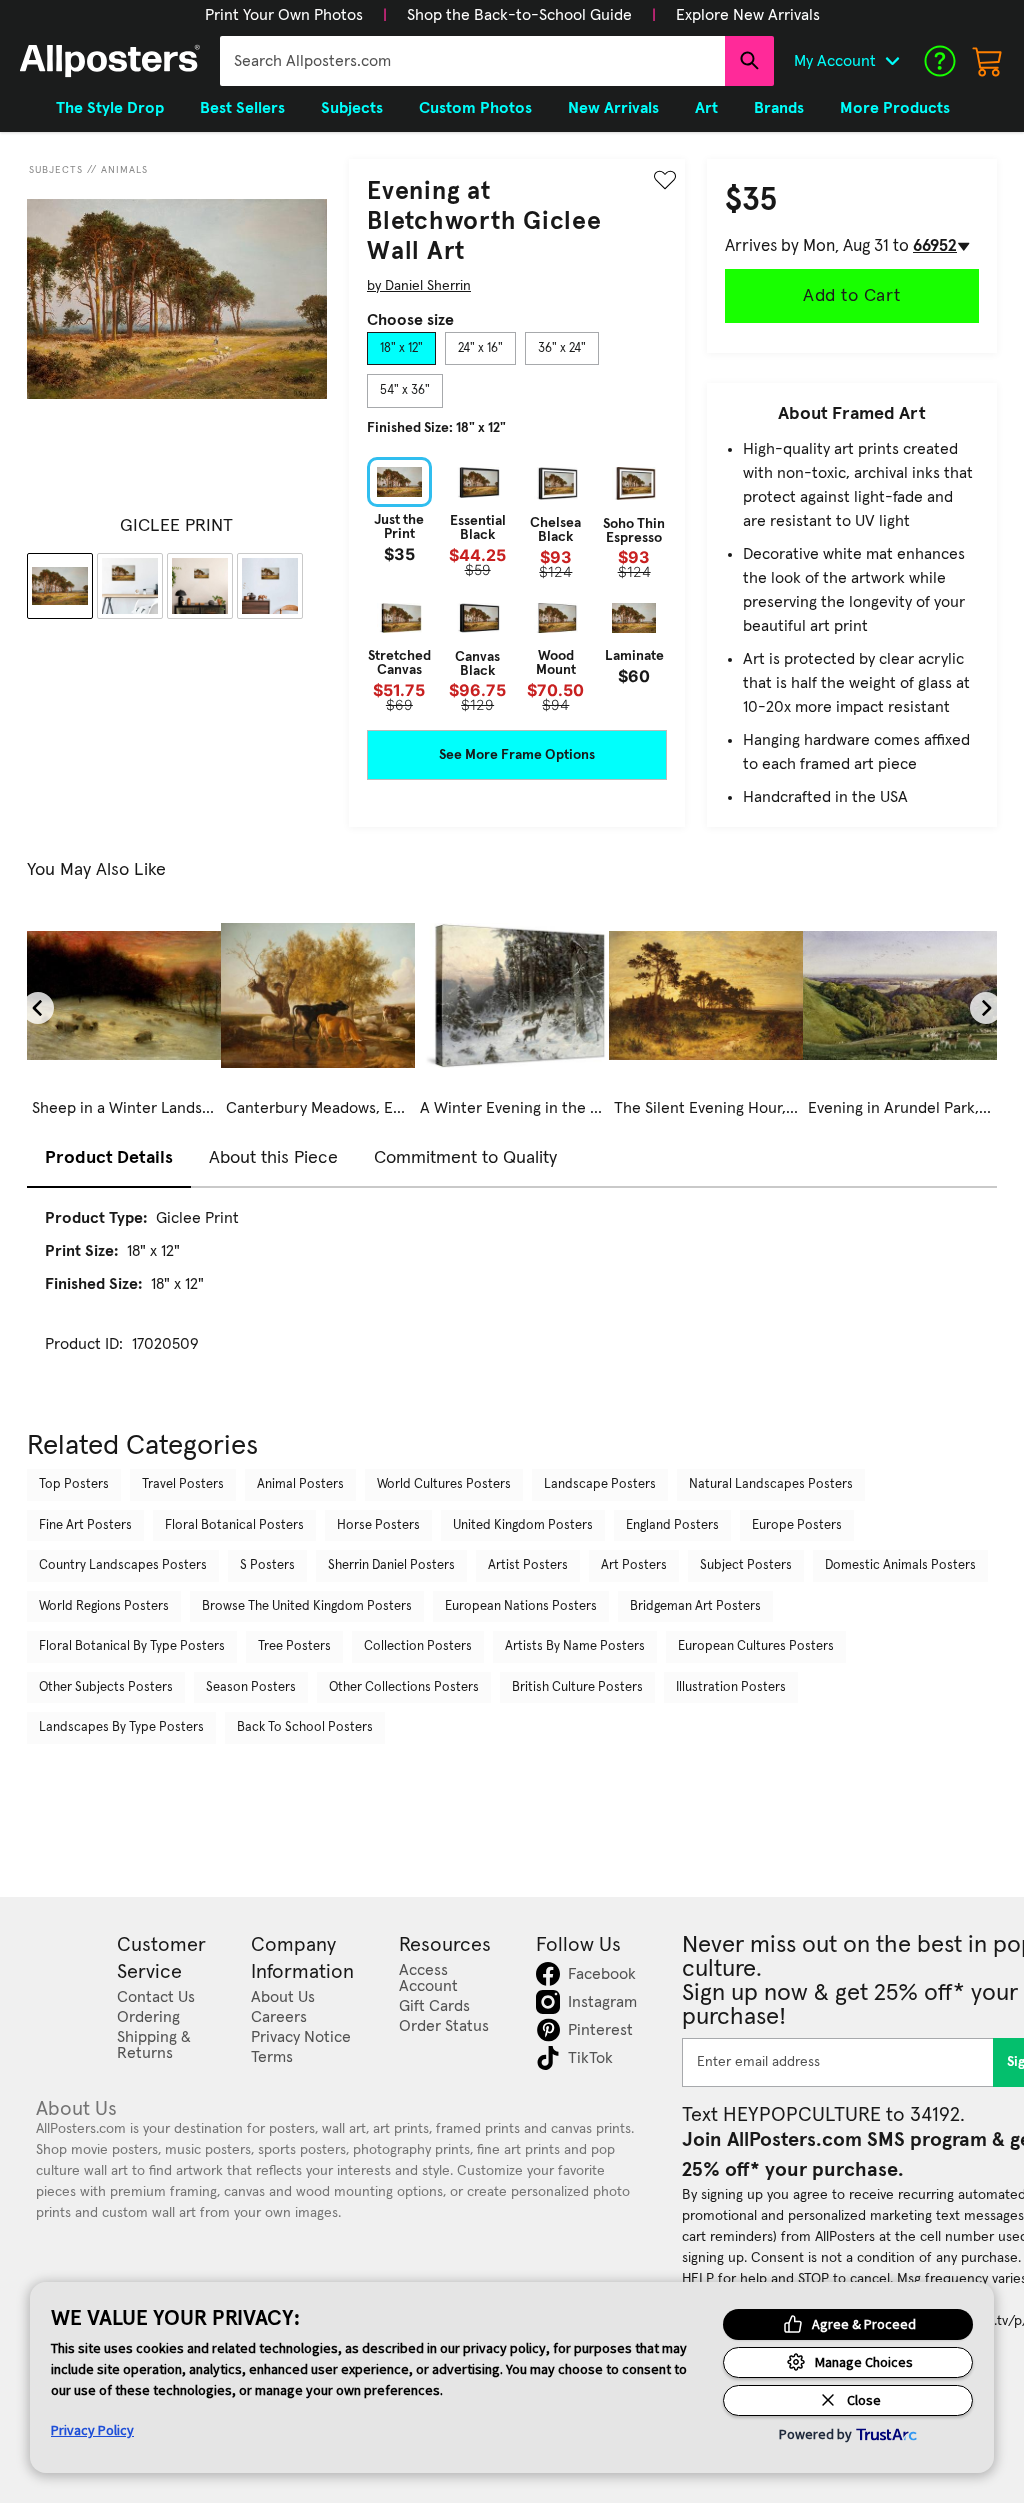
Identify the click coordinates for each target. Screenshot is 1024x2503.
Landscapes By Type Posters (121, 1727)
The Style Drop (110, 108)
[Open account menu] (892, 61)
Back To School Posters (305, 1727)
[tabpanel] (517, 585)
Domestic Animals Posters (900, 1565)
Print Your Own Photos (284, 15)
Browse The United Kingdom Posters (307, 1606)
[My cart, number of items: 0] (988, 61)
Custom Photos (475, 108)
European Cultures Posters (756, 1646)
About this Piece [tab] (273, 1158)
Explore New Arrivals (748, 15)
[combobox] (472, 61)
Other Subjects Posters (106, 1687)
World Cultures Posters (444, 1484)
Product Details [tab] (109, 1158)
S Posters (267, 1565)
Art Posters (634, 1565)
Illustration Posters (731, 1687)
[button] (284, 15)
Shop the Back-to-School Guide (519, 15)
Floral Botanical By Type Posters (132, 1646)
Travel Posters (183, 1484)
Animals (124, 170)
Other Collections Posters (404, 1687)
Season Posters (251, 1687)
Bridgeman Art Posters (695, 1606)
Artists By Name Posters (575, 1646)
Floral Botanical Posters (234, 1525)
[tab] (401, 349)
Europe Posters (797, 1525)
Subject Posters (746, 1565)
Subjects (56, 170)
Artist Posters (528, 1565)
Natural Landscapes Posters (771, 1484)
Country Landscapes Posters (123, 1565)
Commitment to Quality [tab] (465, 1158)
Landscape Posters (600, 1484)
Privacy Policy (92, 2430)
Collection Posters (418, 1646)
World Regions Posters (104, 1606)
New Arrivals (613, 108)
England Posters (672, 1525)
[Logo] (110, 61)
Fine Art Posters (85, 1525)
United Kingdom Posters (523, 1525)
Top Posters (74, 1484)
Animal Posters (300, 1484)
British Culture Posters (577, 1687)
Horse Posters (378, 1525)
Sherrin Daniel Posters (391, 1565)
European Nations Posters (521, 1606)
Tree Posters (294, 1646)
